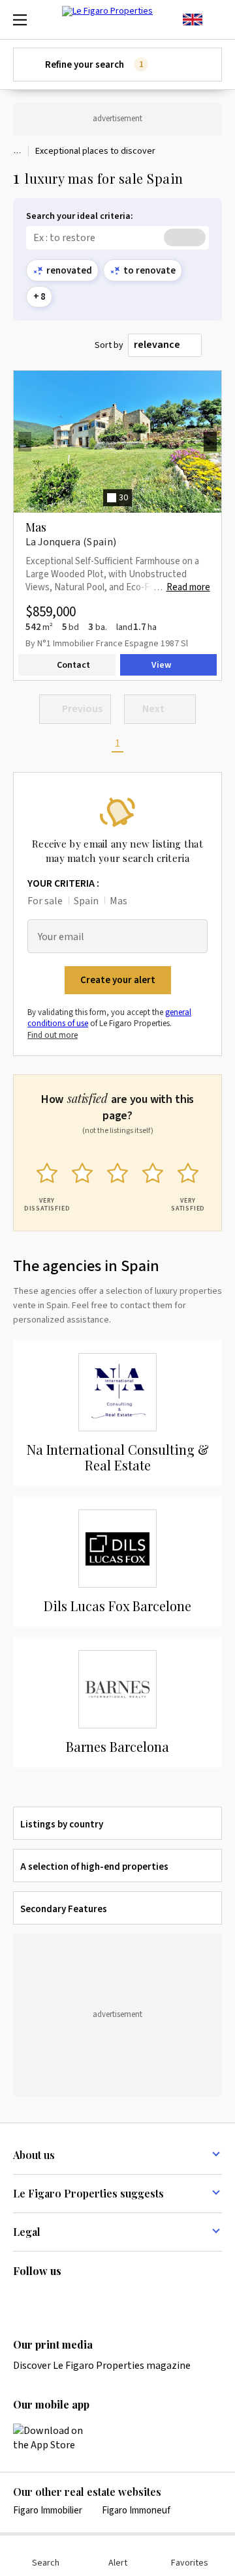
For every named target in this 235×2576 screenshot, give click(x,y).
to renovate (149, 271)
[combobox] (165, 345)
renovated (69, 271)
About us (34, 2155)
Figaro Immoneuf (136, 2511)
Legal (27, 2232)
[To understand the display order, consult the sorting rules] (214, 346)
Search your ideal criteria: (80, 217)
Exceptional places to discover (95, 151)
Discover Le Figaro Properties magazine (102, 2366)
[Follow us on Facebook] (72, 2298)
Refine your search (94, 65)
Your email (61, 937)
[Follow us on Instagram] (46, 2298)
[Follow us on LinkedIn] (21, 2298)
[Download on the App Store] (55, 2438)
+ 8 (39, 297)
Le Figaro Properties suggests (88, 2193)
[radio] (47, 1184)
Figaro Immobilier (48, 2511)
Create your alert (118, 980)
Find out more (53, 1035)
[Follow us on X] (97, 2298)
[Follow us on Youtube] (123, 2298)
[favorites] (215, 20)
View (161, 665)
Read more (188, 588)
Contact (73, 665)
